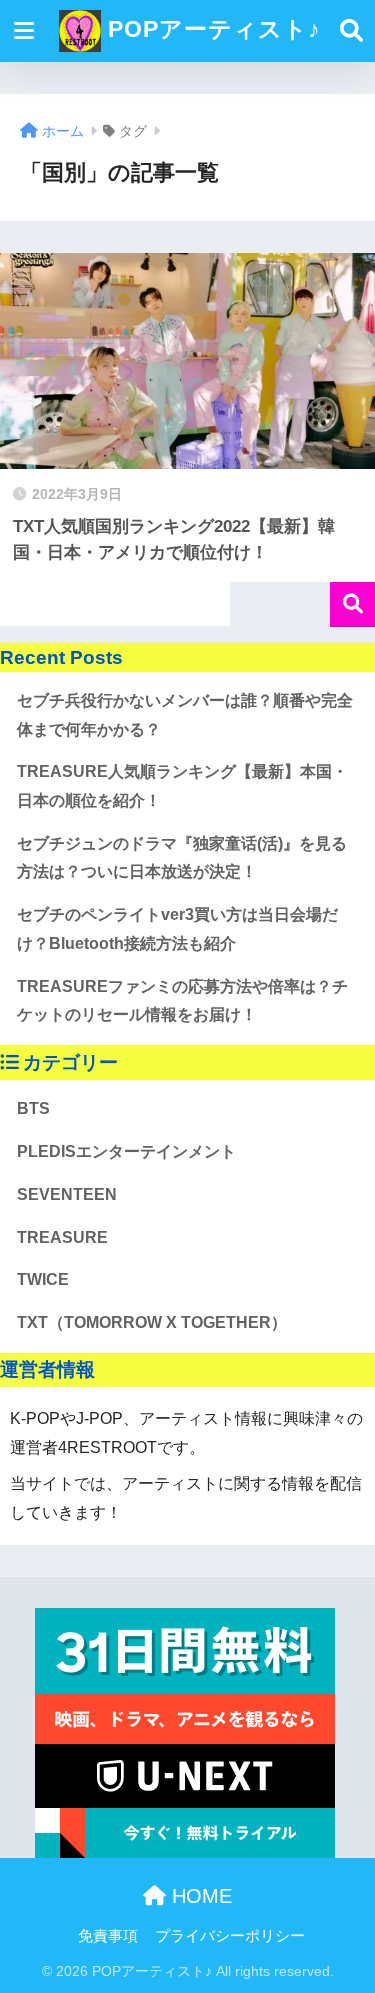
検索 (352, 604)
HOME (199, 1896)
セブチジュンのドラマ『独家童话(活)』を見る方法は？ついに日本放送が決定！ (182, 858)
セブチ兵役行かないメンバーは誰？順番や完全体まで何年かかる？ (185, 715)
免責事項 (108, 1936)
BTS (33, 1108)
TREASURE (62, 1237)
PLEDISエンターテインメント (126, 1151)
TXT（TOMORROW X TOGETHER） (152, 1322)
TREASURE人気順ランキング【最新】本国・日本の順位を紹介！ (182, 786)
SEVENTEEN (67, 1194)
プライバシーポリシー (230, 1936)
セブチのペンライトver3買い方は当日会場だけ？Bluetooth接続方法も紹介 (177, 929)
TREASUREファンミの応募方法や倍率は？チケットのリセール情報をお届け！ (182, 1001)
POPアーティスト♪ (211, 29)
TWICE (43, 1279)
